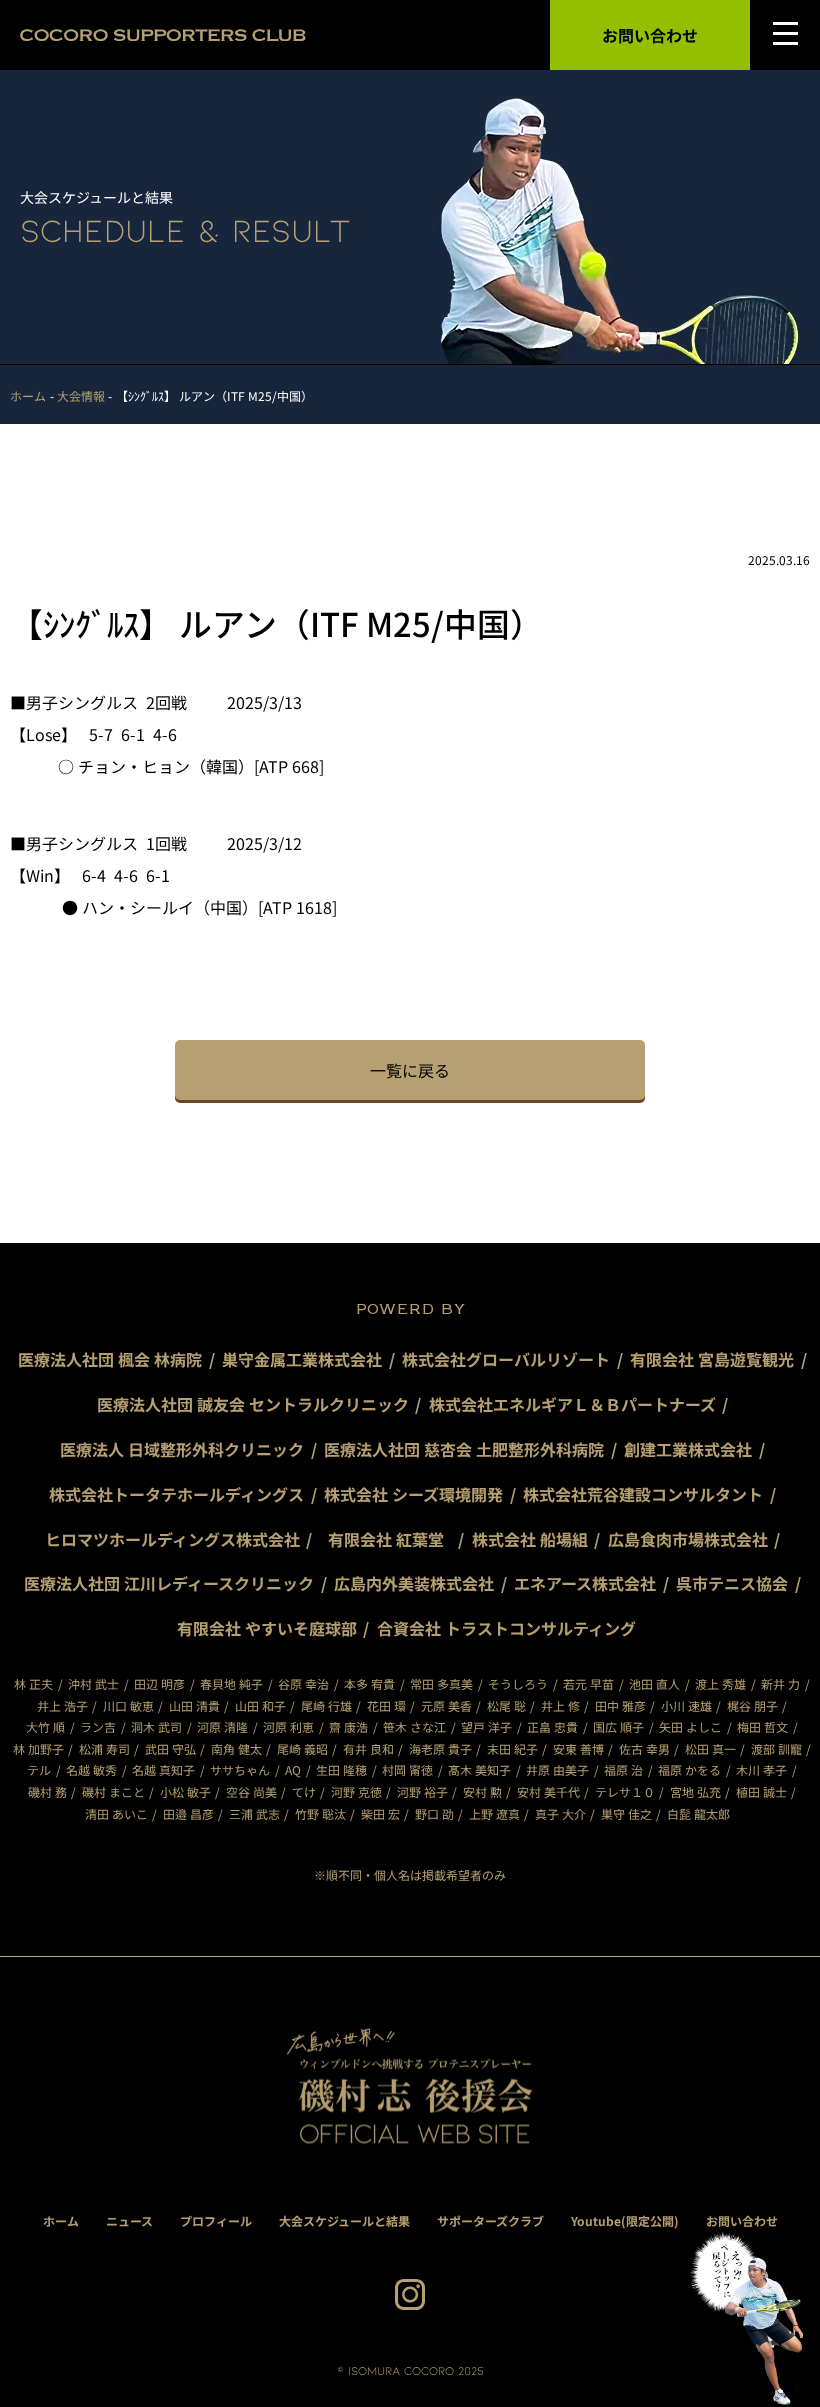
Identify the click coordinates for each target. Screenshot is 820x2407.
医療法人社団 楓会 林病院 (110, 1359)
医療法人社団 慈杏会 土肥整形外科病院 (464, 1449)
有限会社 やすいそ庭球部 (267, 1628)
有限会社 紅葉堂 (394, 1539)
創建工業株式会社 (688, 1449)
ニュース (129, 2220)
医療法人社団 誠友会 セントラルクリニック (253, 1404)
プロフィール (216, 2220)
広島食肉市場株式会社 (688, 1539)
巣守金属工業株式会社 (302, 1359)
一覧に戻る (410, 1070)
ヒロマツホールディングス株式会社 (172, 1539)
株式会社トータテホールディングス (176, 1494)
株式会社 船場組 (530, 1539)
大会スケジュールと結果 (344, 2220)
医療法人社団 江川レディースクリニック (169, 1583)
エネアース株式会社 (585, 1583)
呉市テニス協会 (732, 1583)
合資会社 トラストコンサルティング (506, 1628)
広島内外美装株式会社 (414, 1583)
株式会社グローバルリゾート (506, 1359)
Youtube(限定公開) (625, 2220)
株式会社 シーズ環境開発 (413, 1494)
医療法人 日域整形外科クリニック (182, 1449)
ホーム (61, 2220)
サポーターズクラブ (490, 2220)
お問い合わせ (650, 35)
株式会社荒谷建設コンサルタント (643, 1494)
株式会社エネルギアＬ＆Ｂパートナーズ (572, 1404)
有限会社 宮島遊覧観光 (712, 1359)
